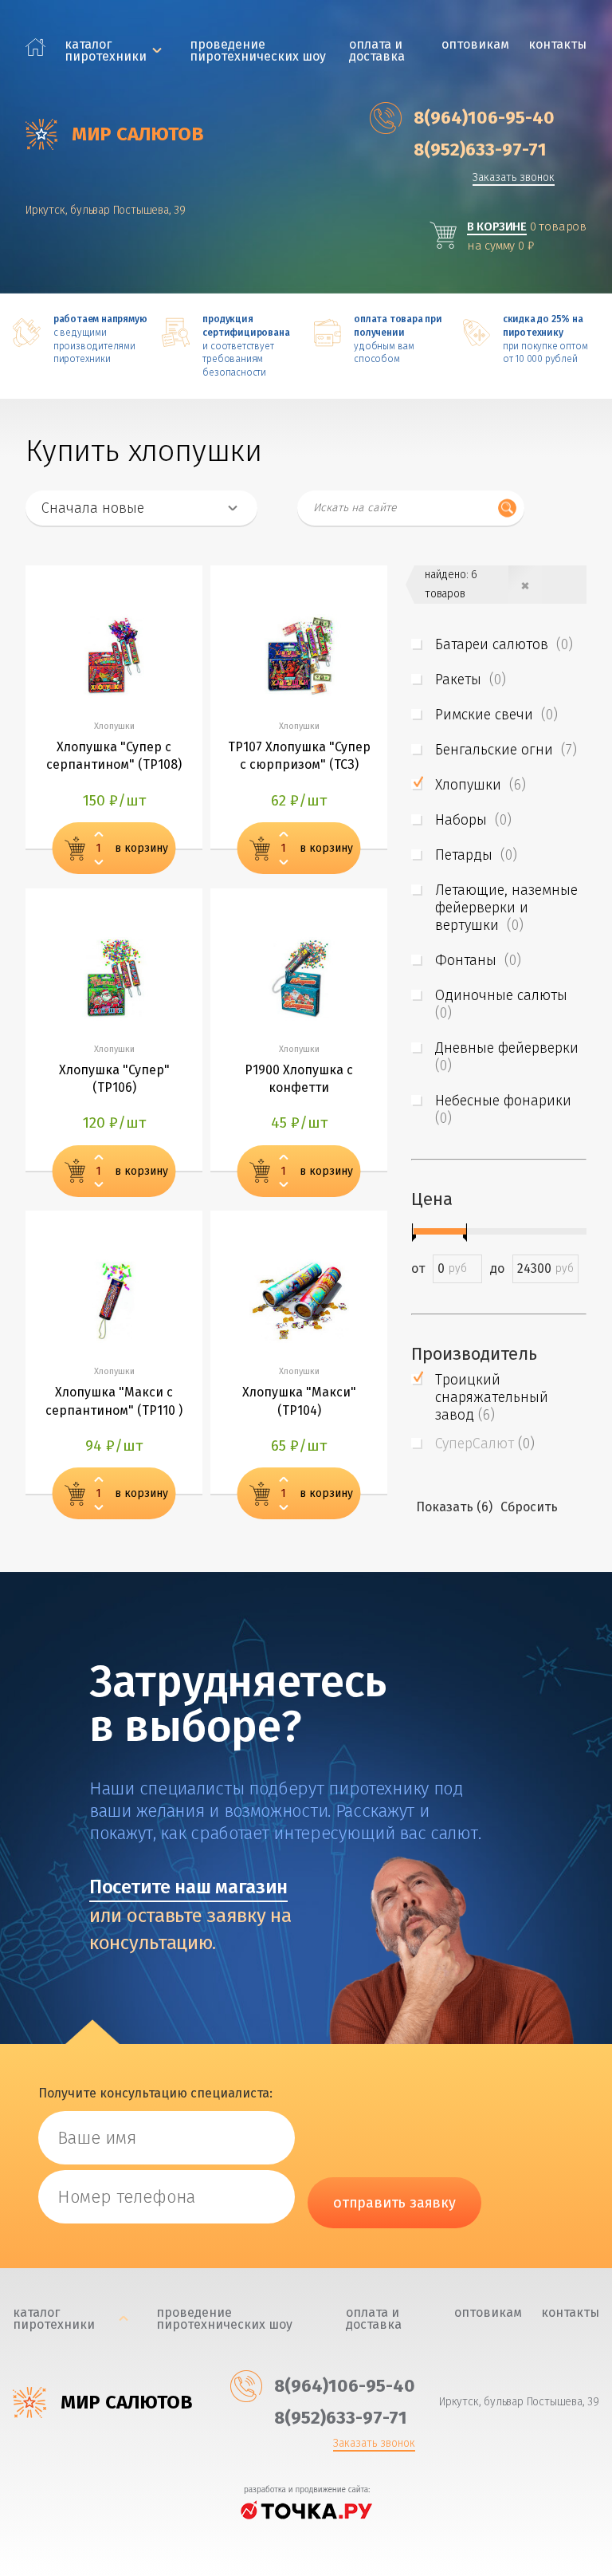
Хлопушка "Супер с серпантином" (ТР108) (114, 756)
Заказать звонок (514, 178)
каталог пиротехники (106, 50)
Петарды (476, 855)
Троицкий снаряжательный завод (492, 1397)
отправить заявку (394, 2203)
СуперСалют (485, 1444)
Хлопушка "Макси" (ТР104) (299, 1401)
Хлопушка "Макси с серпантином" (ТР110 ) (114, 1401)
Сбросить (529, 1507)
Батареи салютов (504, 644)
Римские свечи (496, 715)
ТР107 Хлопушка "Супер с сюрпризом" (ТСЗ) (299, 756)
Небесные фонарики (505, 1109)
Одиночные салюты (503, 1004)
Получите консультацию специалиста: (155, 2093)
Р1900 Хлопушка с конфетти (299, 1079)
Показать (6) (454, 1507)
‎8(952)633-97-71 (480, 150)
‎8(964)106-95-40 (484, 118)
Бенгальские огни (506, 750)
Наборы (473, 820)
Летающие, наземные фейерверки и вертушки (506, 908)
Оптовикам (475, 44)
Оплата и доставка (377, 50)
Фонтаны (478, 960)
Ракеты (471, 679)
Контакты (557, 44)
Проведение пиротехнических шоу (258, 50)
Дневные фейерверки (509, 1057)
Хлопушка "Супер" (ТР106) (114, 1079)
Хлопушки (481, 785)
